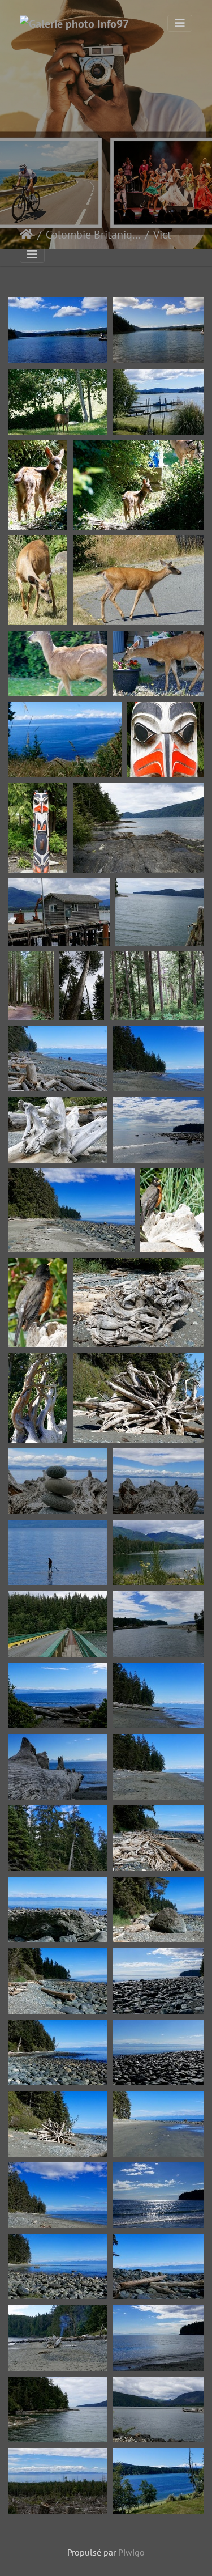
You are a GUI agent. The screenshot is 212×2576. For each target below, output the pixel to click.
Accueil (26, 235)
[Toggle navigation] (180, 23)
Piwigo (131, 2552)
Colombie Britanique (93, 235)
